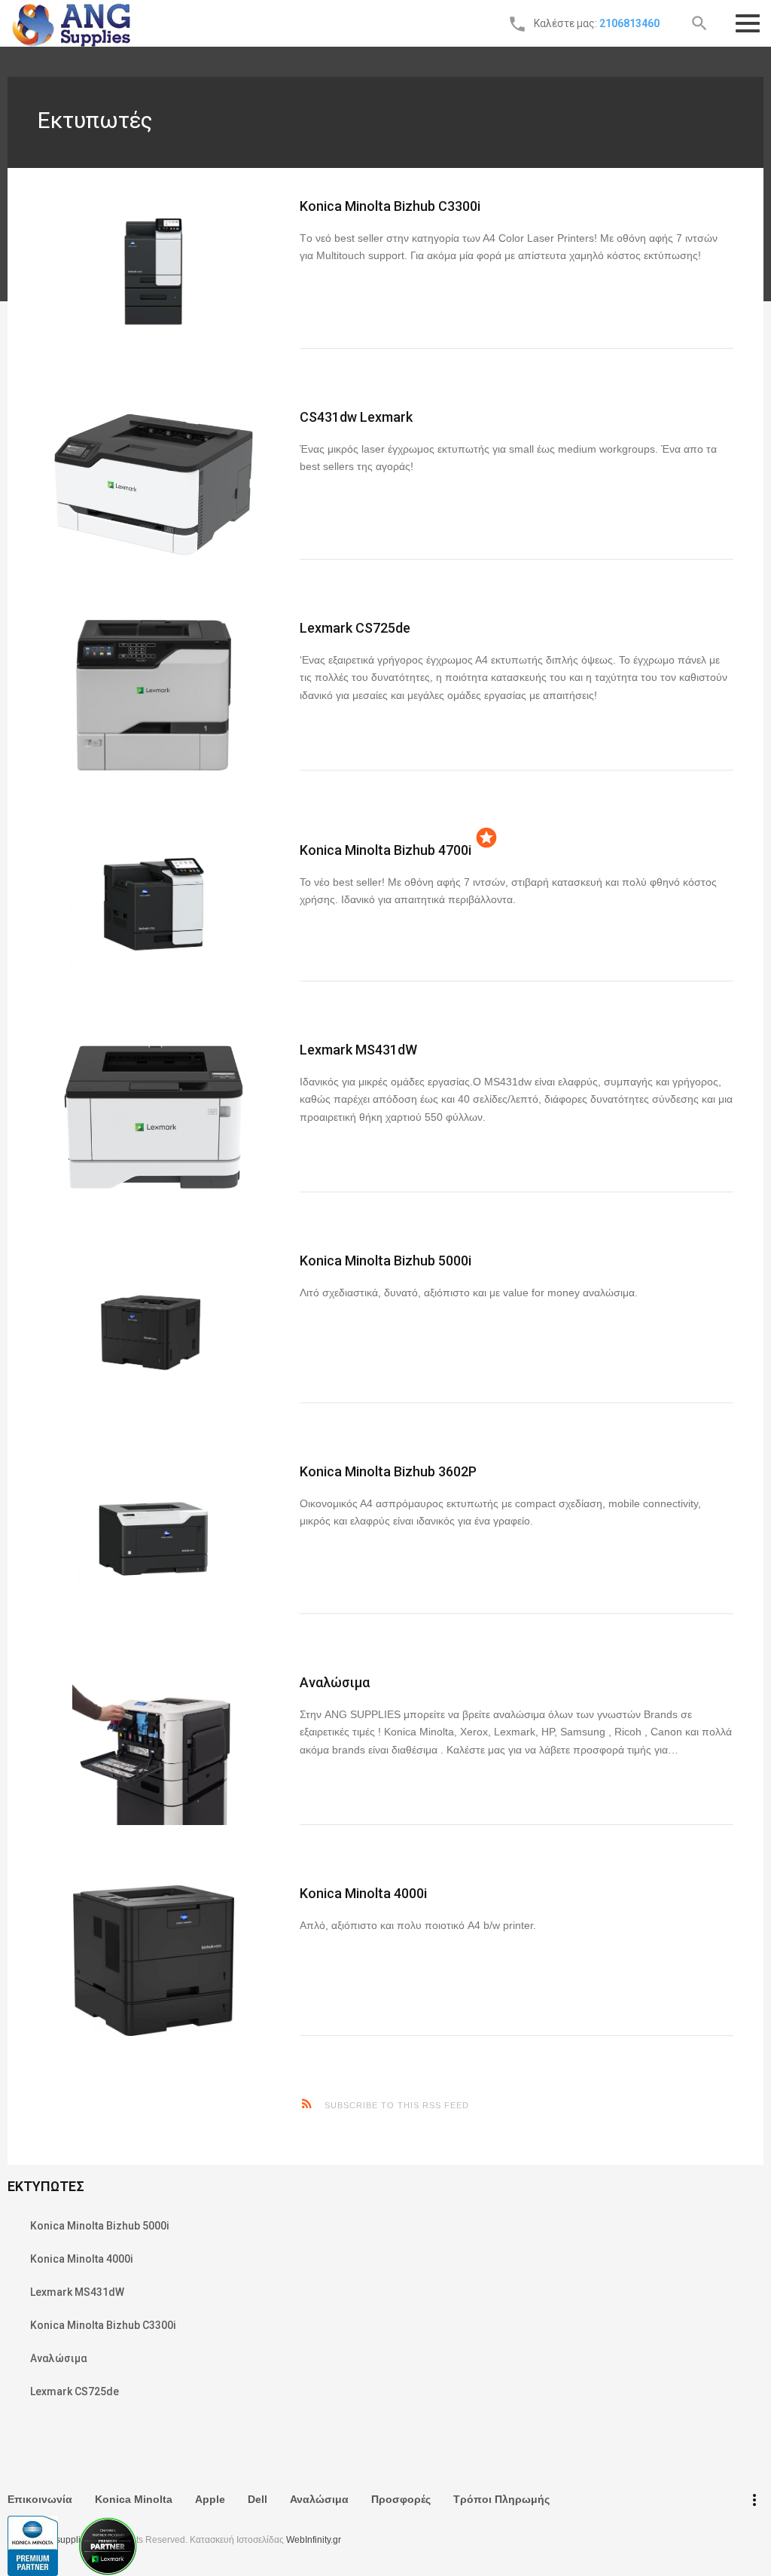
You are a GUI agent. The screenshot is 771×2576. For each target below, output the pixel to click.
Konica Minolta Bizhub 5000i (385, 1261)
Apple (210, 2499)
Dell (258, 2499)
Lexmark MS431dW (358, 1050)
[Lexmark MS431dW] (154, 1117)
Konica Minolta (134, 2499)
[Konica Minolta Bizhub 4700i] (154, 906)
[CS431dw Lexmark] (154, 484)
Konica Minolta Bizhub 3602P (388, 1471)
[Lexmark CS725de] (154, 695)
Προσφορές (401, 2499)
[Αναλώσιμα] (154, 1750)
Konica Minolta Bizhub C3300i (390, 206)
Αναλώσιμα (335, 1682)
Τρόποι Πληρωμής (501, 2499)
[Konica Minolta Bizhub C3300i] (154, 273)
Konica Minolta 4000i (363, 1893)
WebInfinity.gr (314, 2540)
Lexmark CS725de (355, 628)
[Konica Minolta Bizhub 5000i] (154, 1328)
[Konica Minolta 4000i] (154, 1961)
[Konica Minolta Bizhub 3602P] (154, 1539)
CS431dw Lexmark (356, 417)
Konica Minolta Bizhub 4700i (385, 850)
